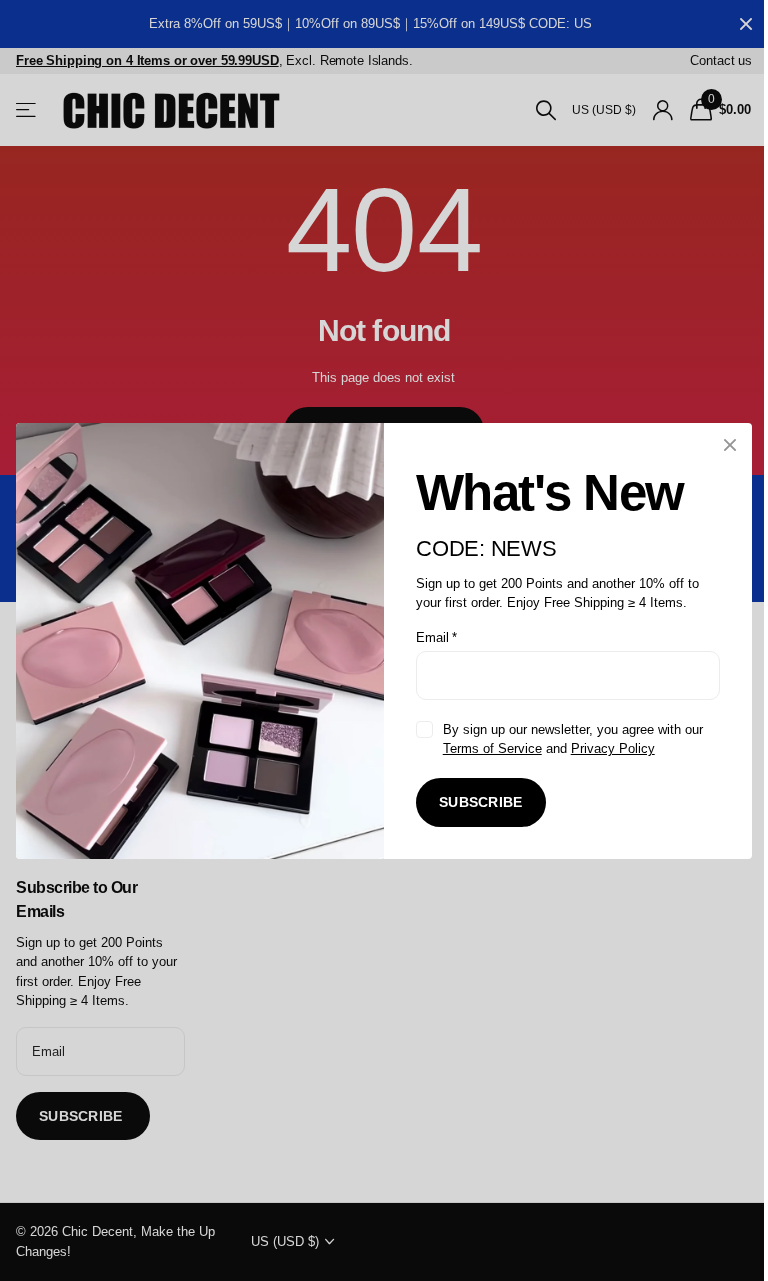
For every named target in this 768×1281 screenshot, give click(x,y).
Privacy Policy (613, 748)
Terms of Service (492, 748)
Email (436, 636)
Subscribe (481, 802)
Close (730, 445)
